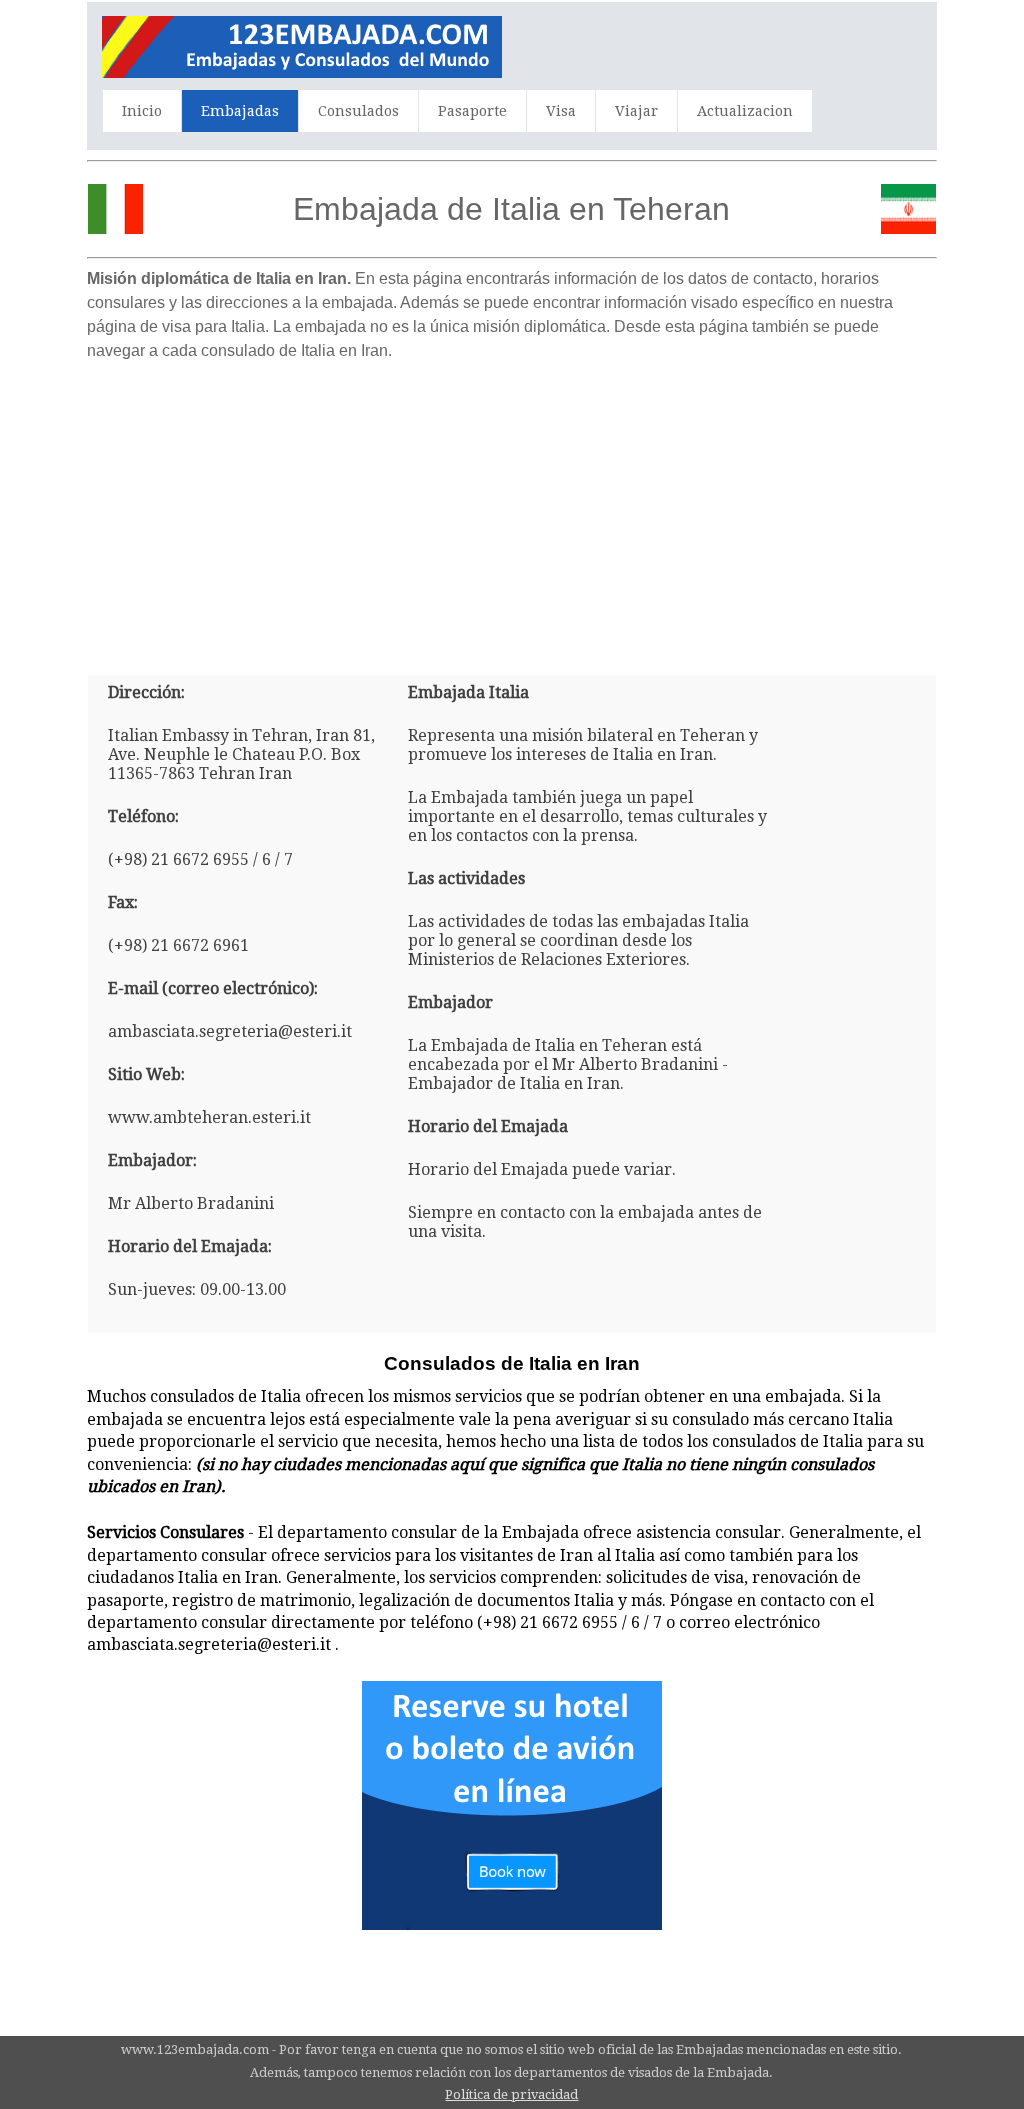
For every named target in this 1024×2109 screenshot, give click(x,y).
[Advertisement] (512, 510)
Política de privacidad (511, 2094)
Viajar (636, 111)
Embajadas (240, 111)
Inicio (142, 111)
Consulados (358, 111)
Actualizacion (745, 111)
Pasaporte (472, 111)
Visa (561, 111)
